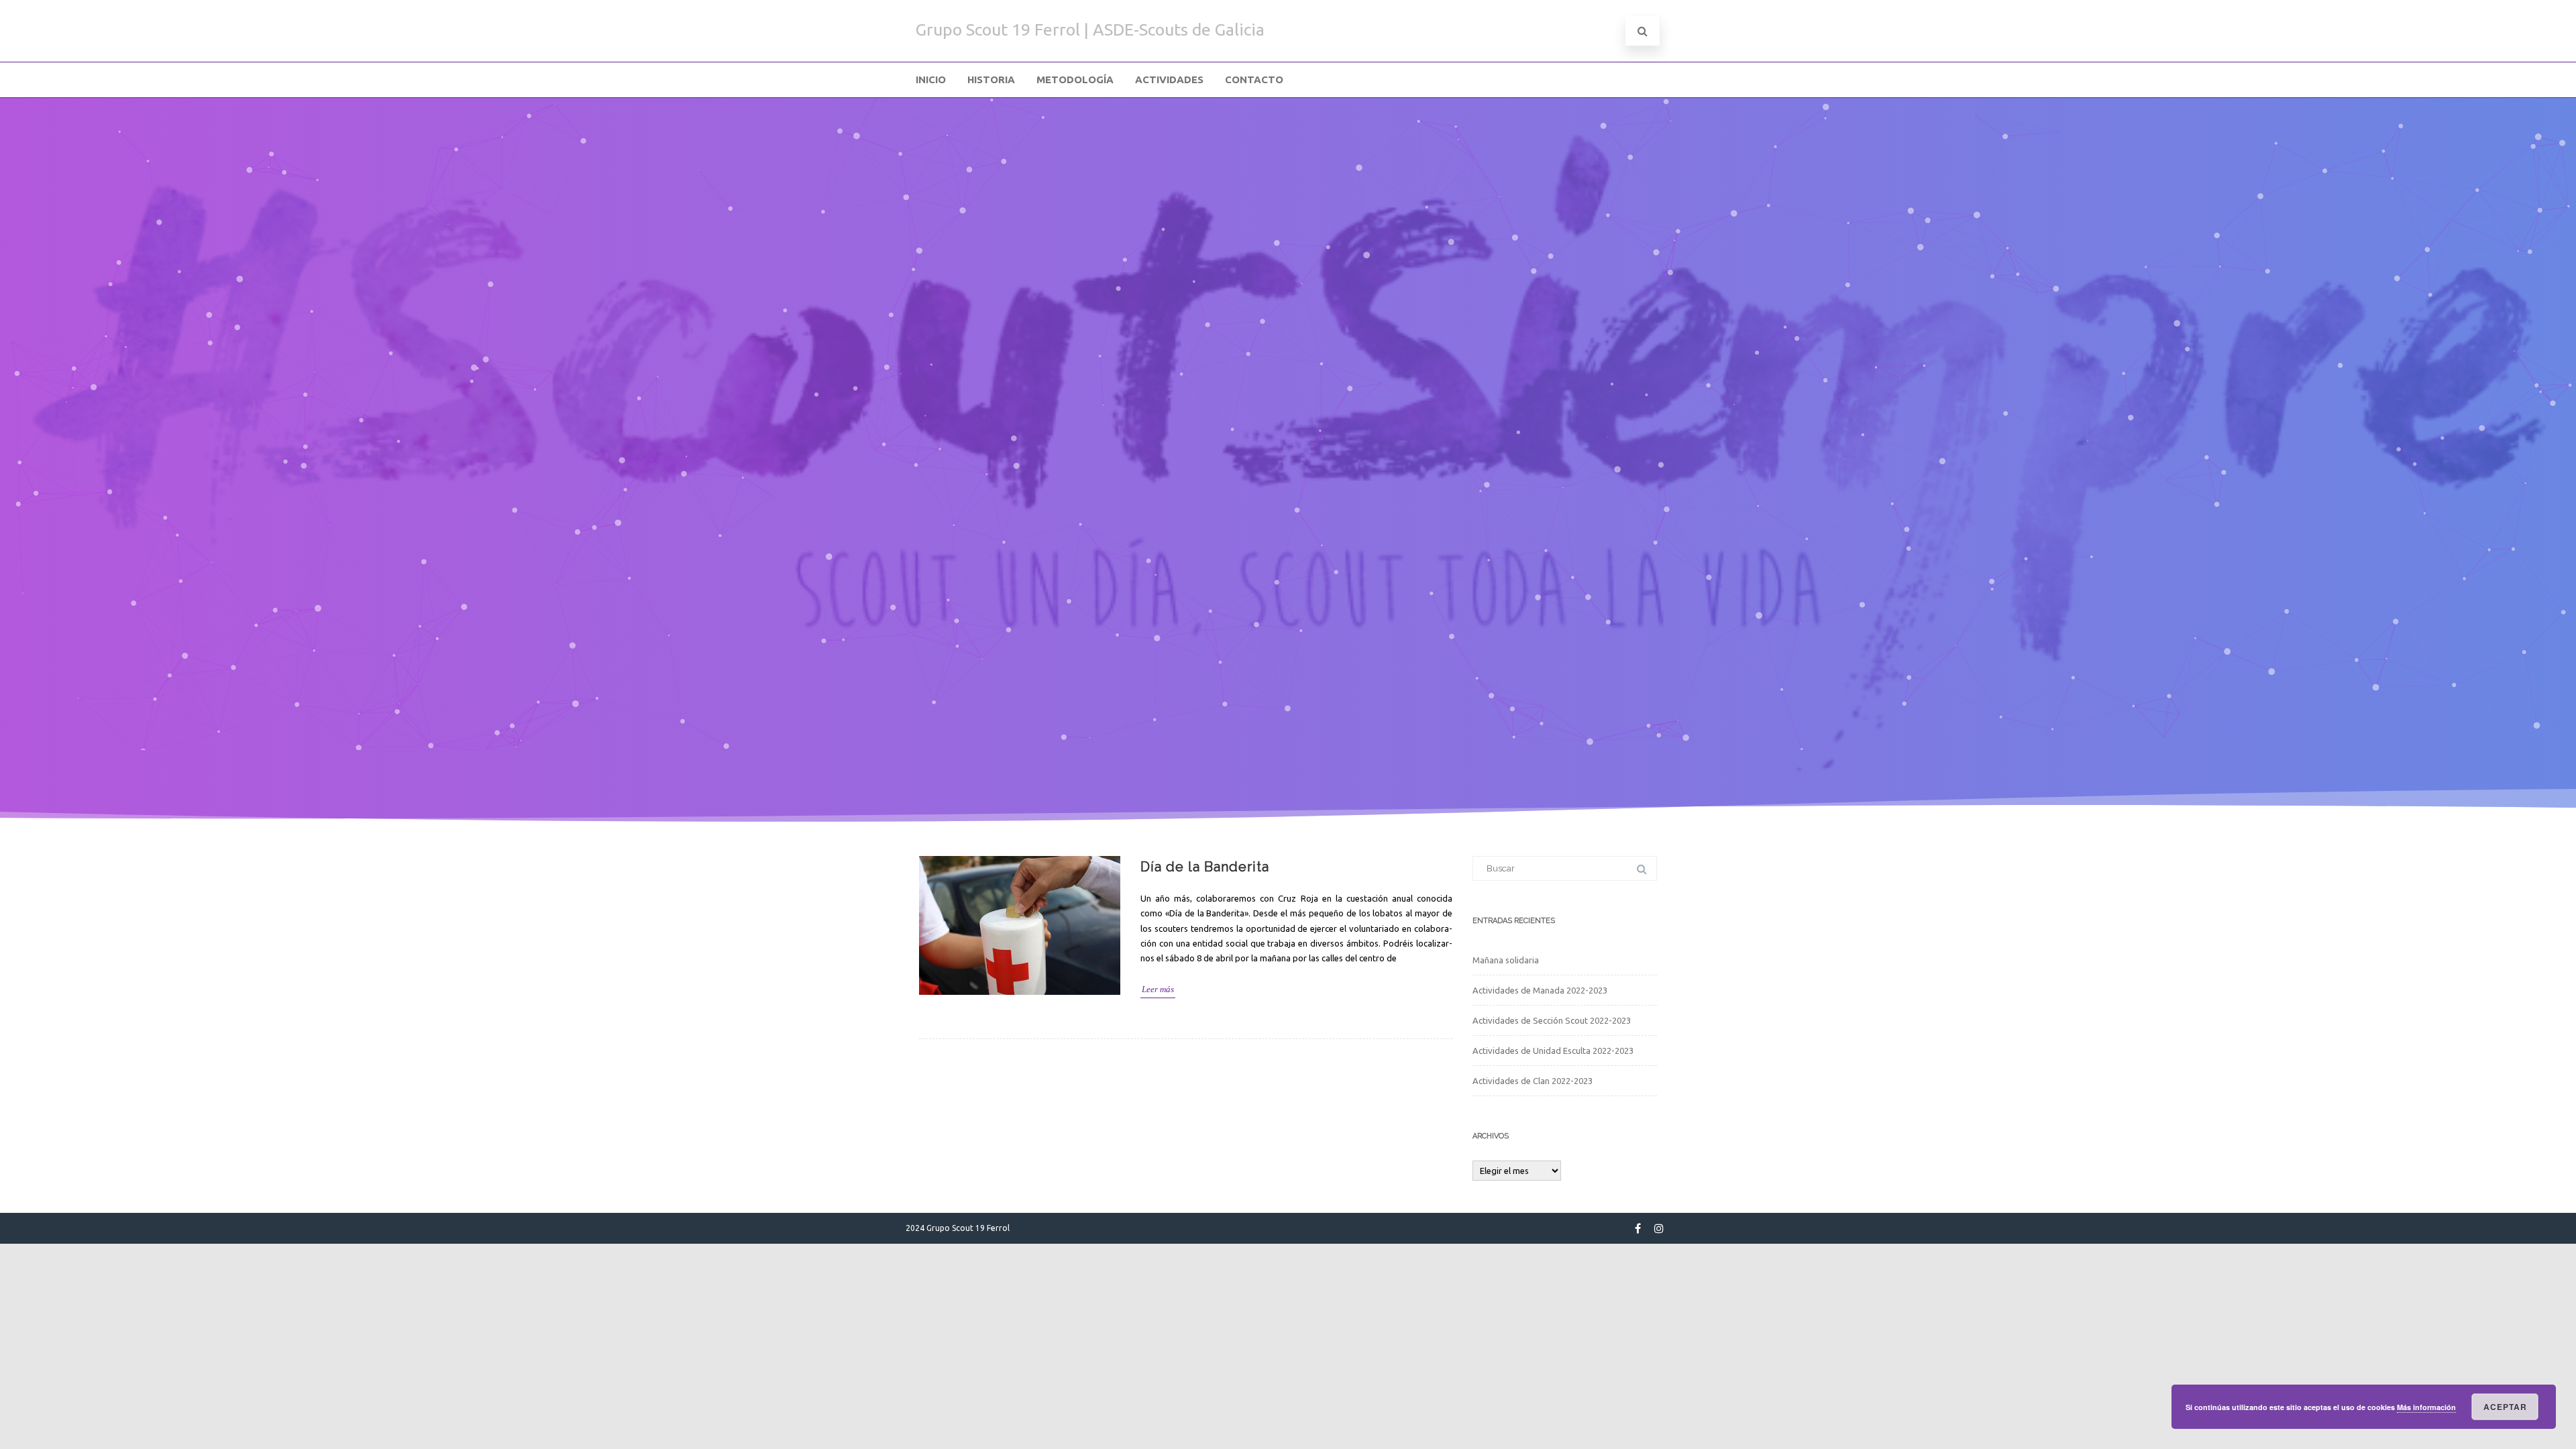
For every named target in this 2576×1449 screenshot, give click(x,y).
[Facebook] (1638, 1228)
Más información (2426, 1407)
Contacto (1254, 79)
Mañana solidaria (1506, 960)
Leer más (1158, 989)
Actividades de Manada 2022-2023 (1540, 990)
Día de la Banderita (1205, 867)
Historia (991, 79)
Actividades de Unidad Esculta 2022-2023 (1553, 1051)
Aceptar (2505, 1407)
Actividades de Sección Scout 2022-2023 (1552, 1020)
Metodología (1075, 79)
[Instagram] (1659, 1228)
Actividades (1169, 79)
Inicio (931, 79)
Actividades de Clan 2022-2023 (1533, 1081)
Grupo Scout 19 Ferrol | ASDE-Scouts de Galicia (1090, 30)
